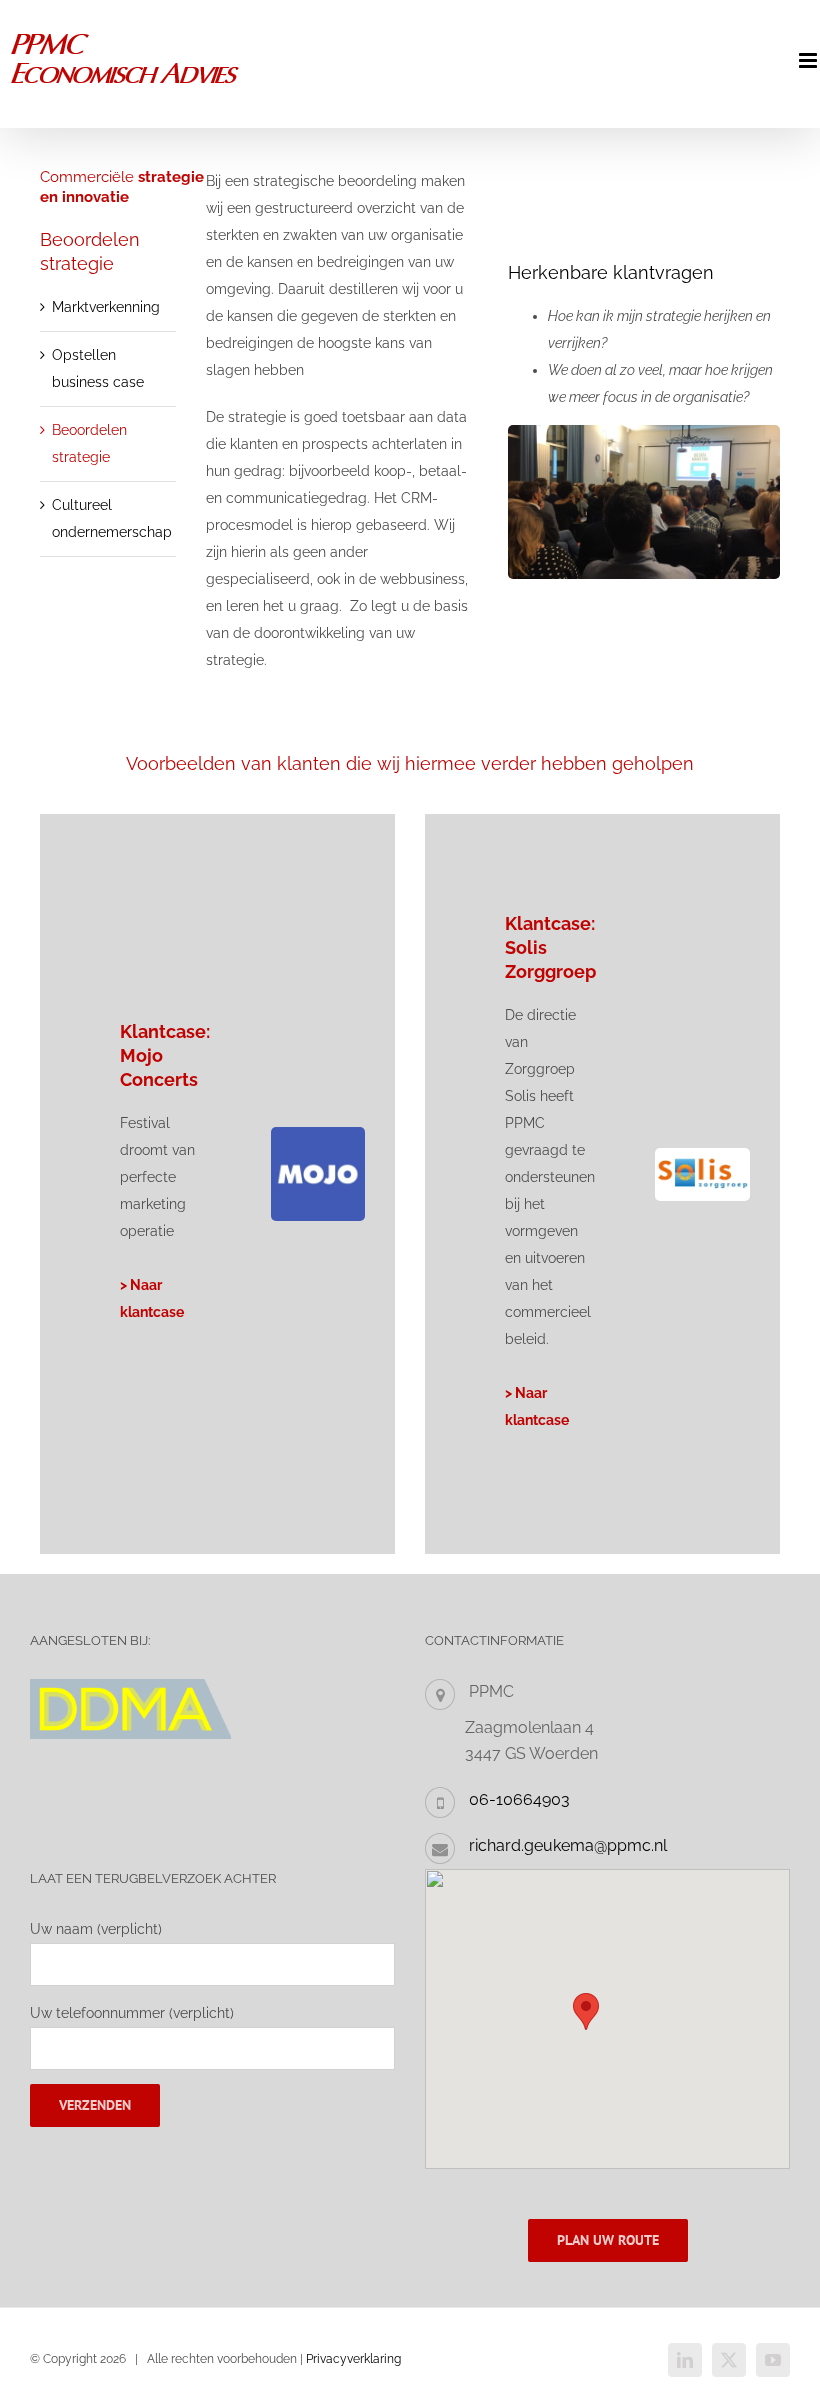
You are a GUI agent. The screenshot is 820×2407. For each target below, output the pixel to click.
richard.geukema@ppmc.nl (568, 1845)
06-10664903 (519, 1799)
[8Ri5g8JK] (318, 1134)
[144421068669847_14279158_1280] (702, 1155)
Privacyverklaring (353, 2359)
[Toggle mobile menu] (809, 60)
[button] (586, 2011)
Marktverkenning (106, 307)
